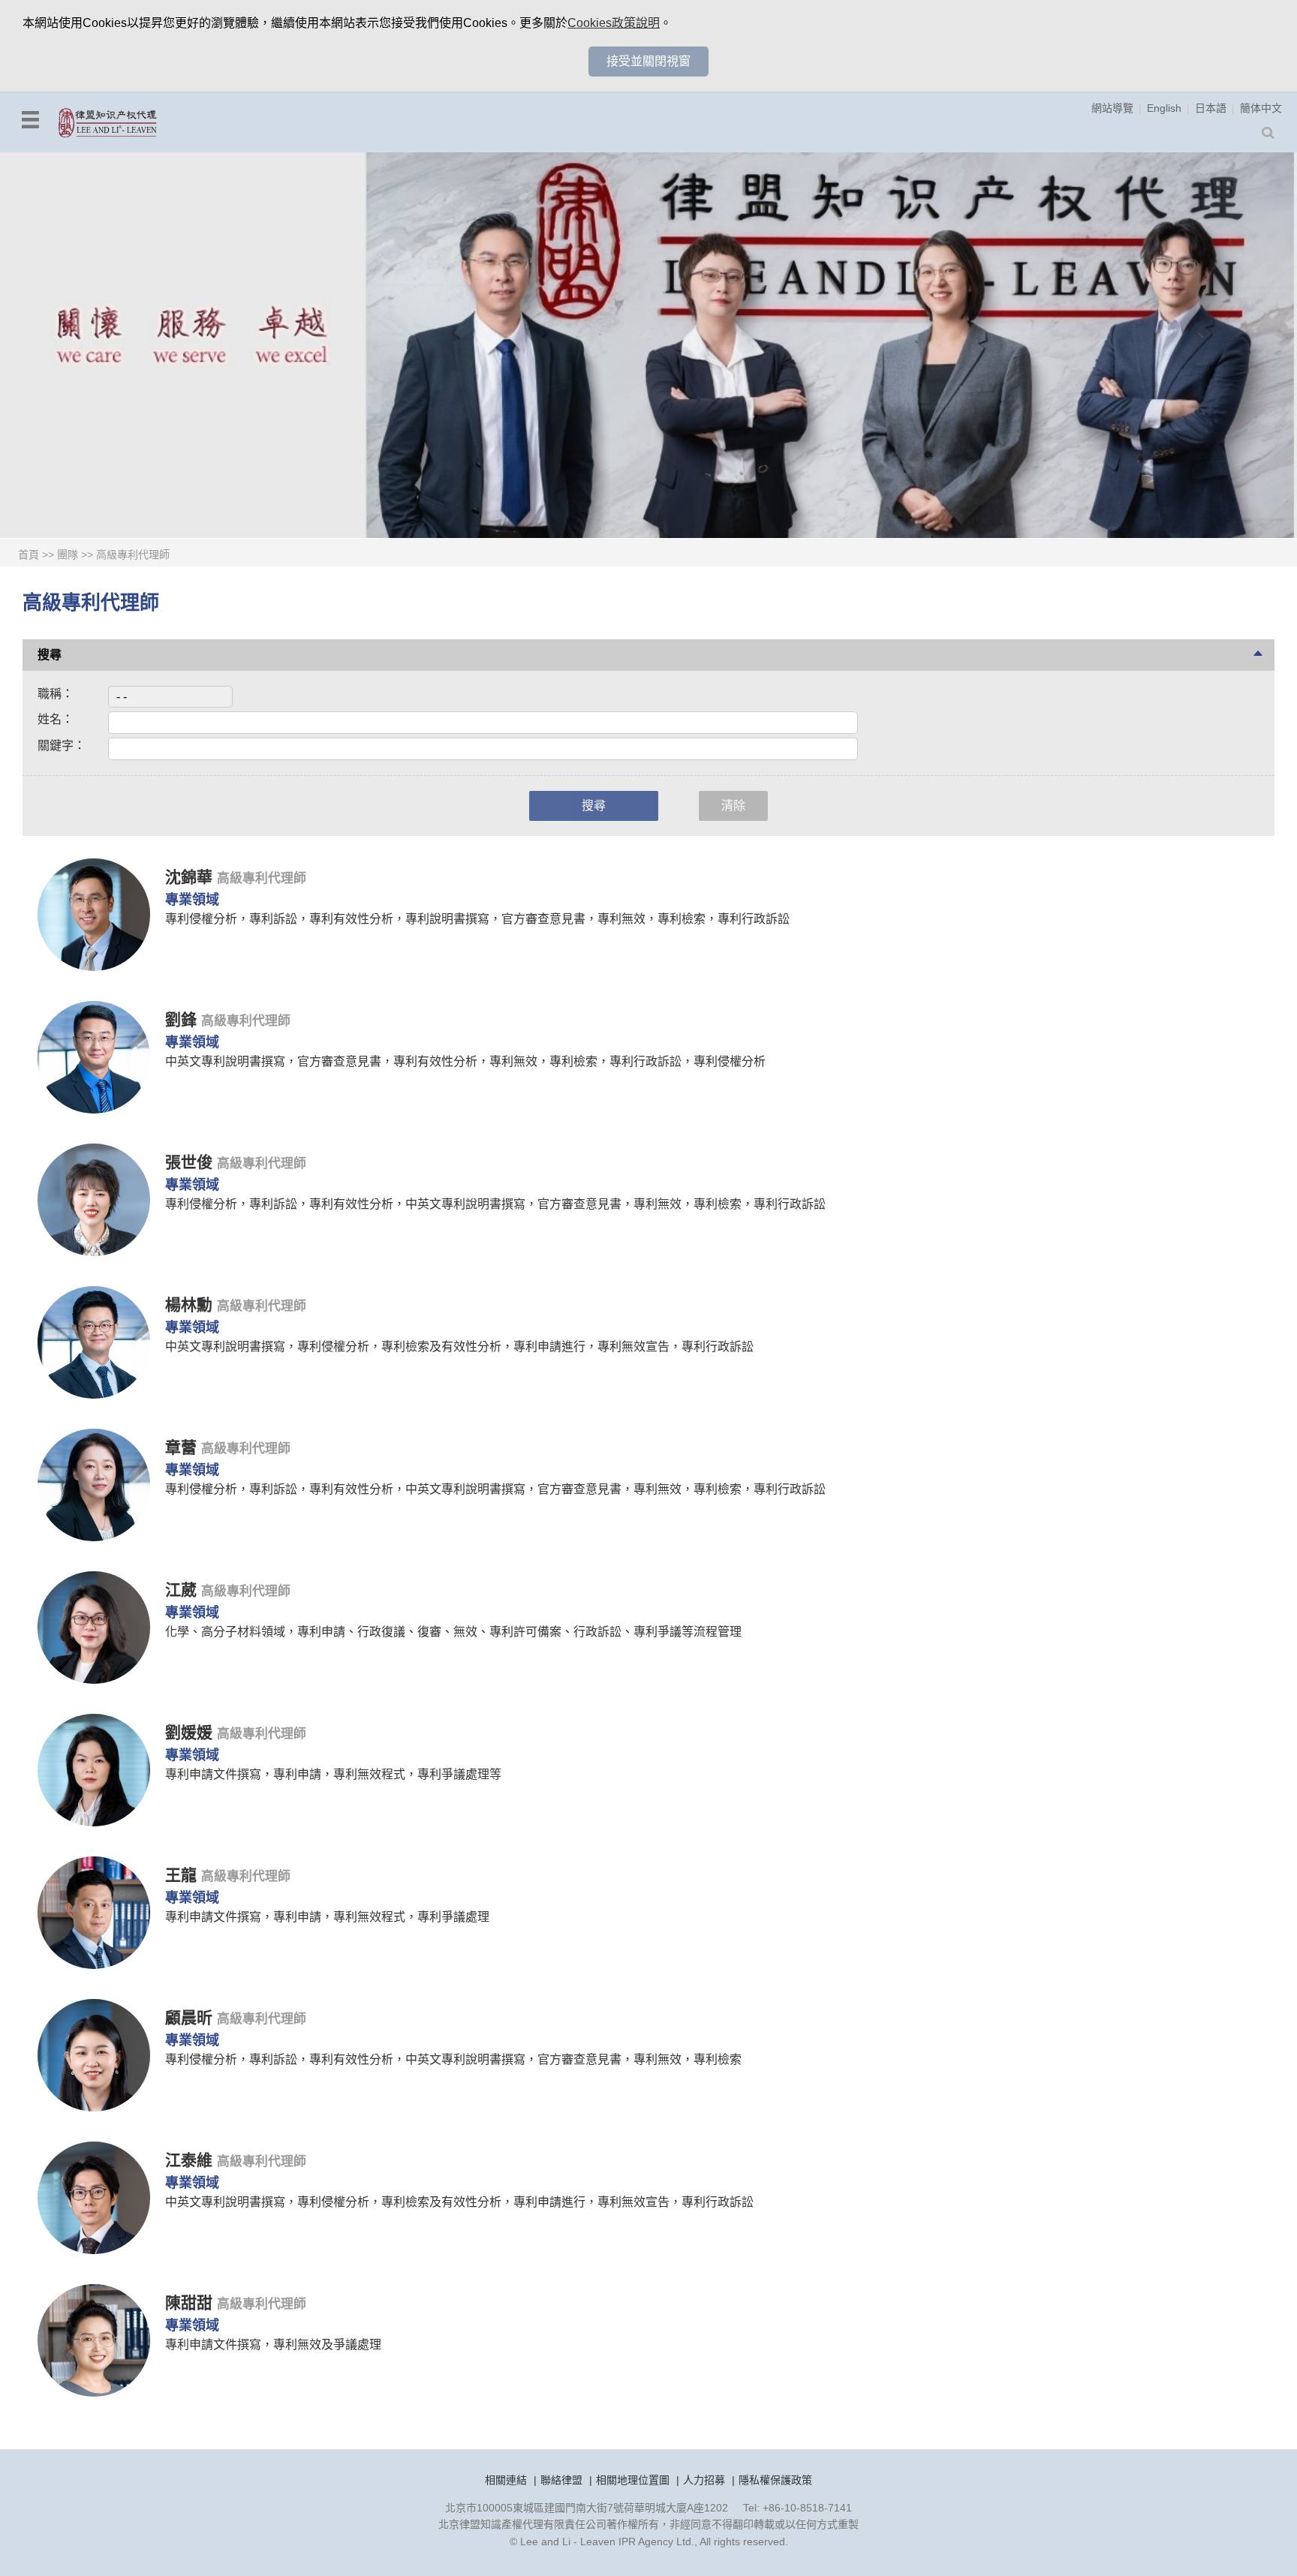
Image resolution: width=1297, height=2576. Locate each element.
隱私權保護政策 (775, 2480)
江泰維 (191, 2160)
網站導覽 (1112, 108)
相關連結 (506, 2480)
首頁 (29, 555)
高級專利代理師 (133, 555)
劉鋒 (183, 1019)
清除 (733, 806)
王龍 (183, 1875)
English (1164, 108)
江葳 (183, 1590)
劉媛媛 (191, 1732)
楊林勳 (191, 1305)
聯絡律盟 (561, 2480)
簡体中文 (1261, 108)
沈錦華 (191, 877)
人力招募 (704, 2480)
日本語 (1211, 108)
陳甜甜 (191, 2302)
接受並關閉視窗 (648, 61)
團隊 (68, 555)
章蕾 (183, 1447)
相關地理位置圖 (633, 2480)
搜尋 (594, 806)
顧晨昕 (191, 2017)
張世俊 (191, 1162)
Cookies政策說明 (614, 23)
